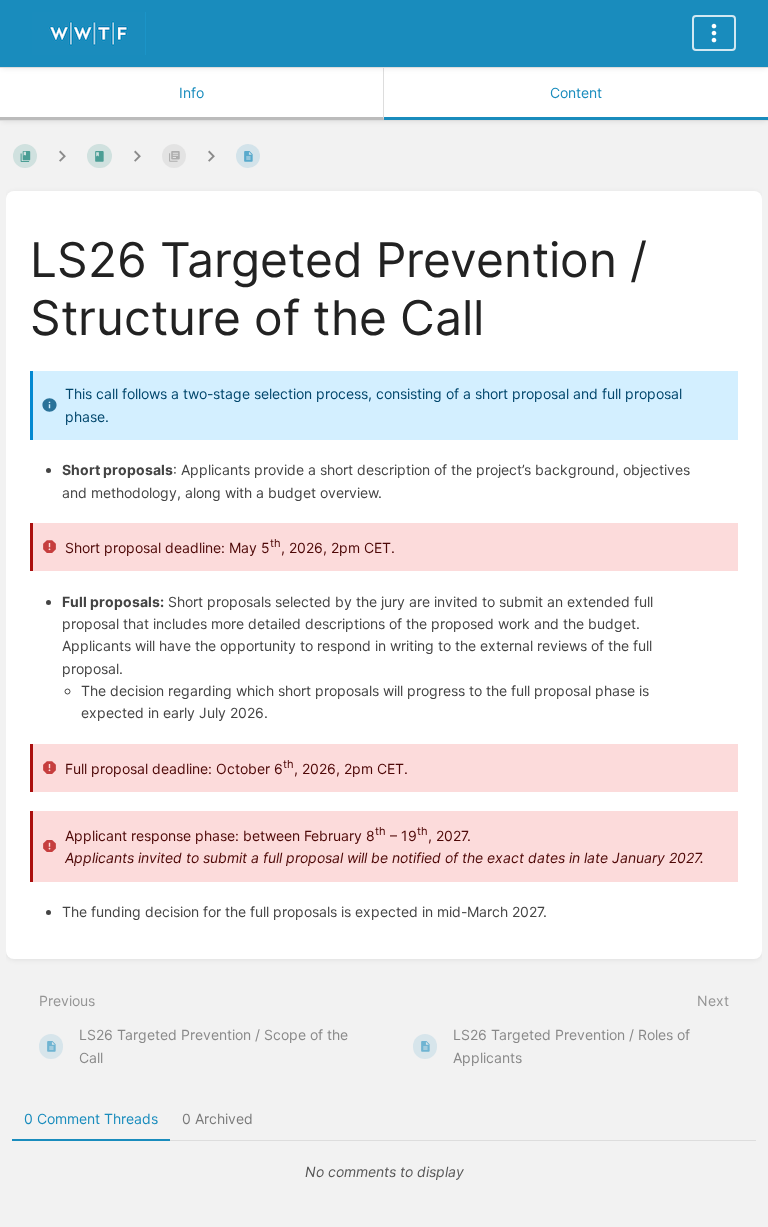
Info (191, 92)
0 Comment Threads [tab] (91, 1118)
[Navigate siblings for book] (62, 155)
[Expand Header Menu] (714, 33)
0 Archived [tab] (217, 1118)
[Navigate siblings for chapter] (137, 155)
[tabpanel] (384, 1172)
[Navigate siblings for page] (211, 155)
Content (576, 92)
